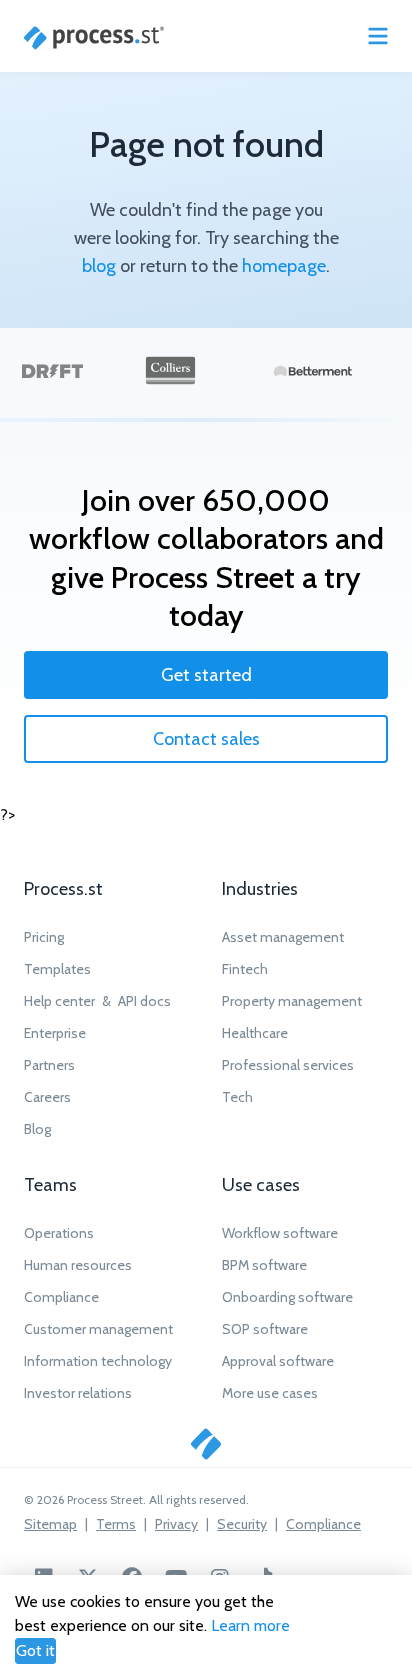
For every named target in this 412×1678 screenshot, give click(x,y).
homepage (284, 266)
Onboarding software (287, 1297)
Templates (57, 969)
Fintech (245, 969)
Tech (237, 1097)
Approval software (278, 1361)
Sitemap (50, 1524)
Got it (35, 1650)
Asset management (283, 937)
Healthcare (255, 1033)
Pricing (44, 937)
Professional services (288, 1065)
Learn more (250, 1625)
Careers (47, 1097)
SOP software (265, 1329)
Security (242, 1524)
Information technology (98, 1361)
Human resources (78, 1265)
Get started (206, 675)
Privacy (176, 1524)
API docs (144, 1001)
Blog (37, 1129)
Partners (49, 1065)
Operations (59, 1233)
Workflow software (280, 1233)
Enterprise (55, 1033)
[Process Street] (94, 38)
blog (99, 266)
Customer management (98, 1329)
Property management (292, 1001)
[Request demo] (206, 1444)
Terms (116, 1524)
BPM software (264, 1265)
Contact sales (206, 739)
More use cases (270, 1393)
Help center (59, 1001)
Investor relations (78, 1393)
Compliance (61, 1297)
